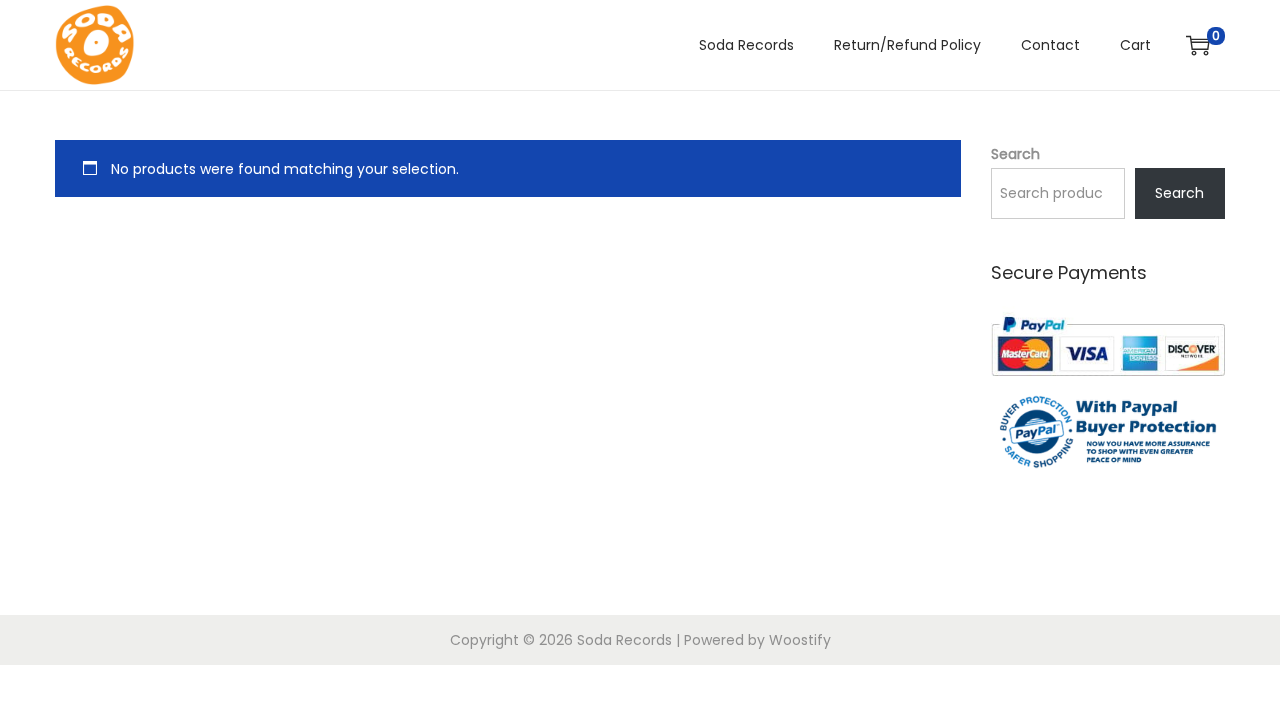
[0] (1198, 45)
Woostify (800, 640)
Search (1015, 154)
